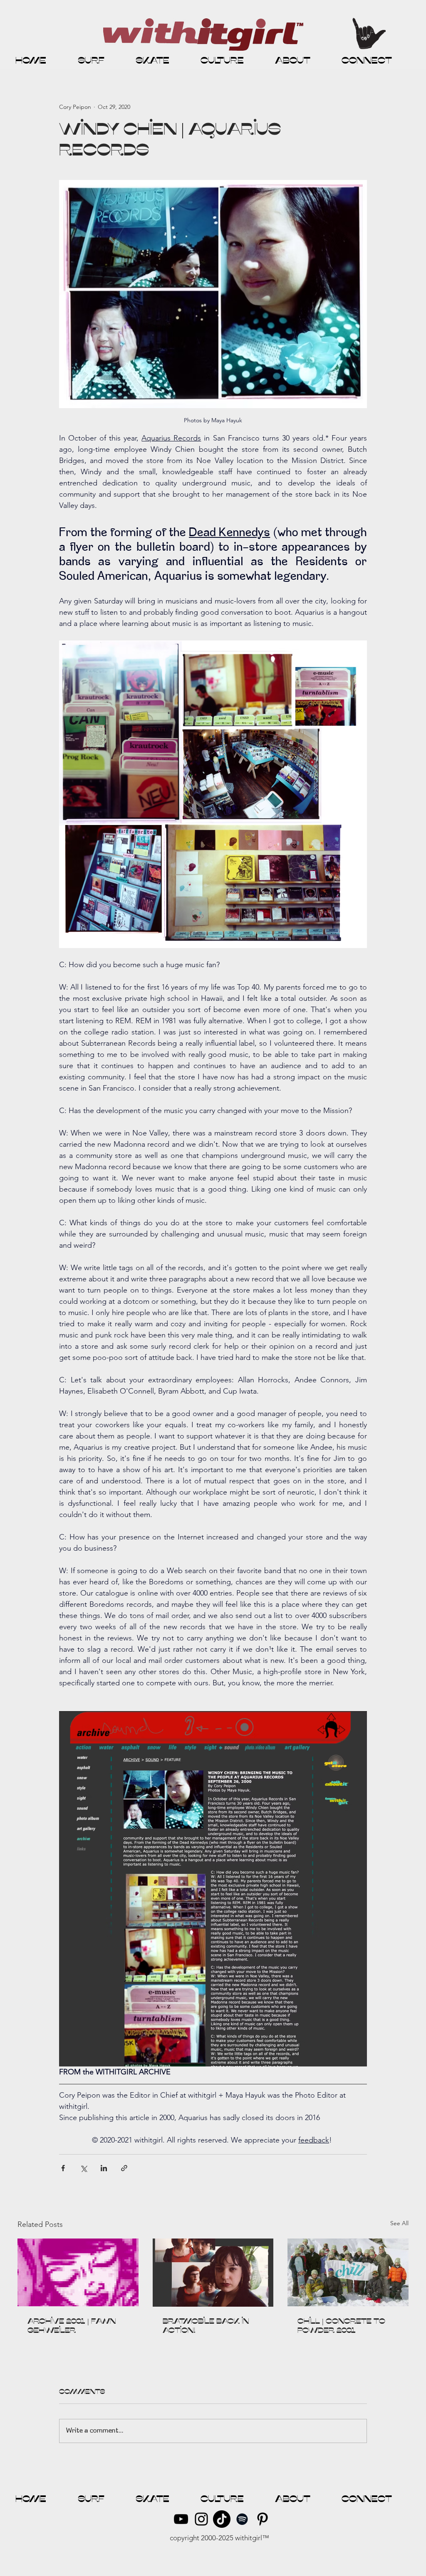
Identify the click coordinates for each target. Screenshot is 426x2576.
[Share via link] (124, 2168)
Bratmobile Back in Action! (206, 2326)
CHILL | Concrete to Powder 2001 (341, 2326)
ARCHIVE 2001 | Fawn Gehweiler (72, 2326)
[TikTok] (222, 2519)
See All (399, 2223)
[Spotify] (242, 2519)
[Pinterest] (263, 2519)
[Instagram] (201, 2519)
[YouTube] (181, 2519)
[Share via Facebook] (63, 2168)
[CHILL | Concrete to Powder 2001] (348, 2272)
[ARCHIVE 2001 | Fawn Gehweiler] (78, 2272)
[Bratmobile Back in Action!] (213, 2273)
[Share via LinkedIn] (104, 2168)
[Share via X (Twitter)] (83, 2168)
